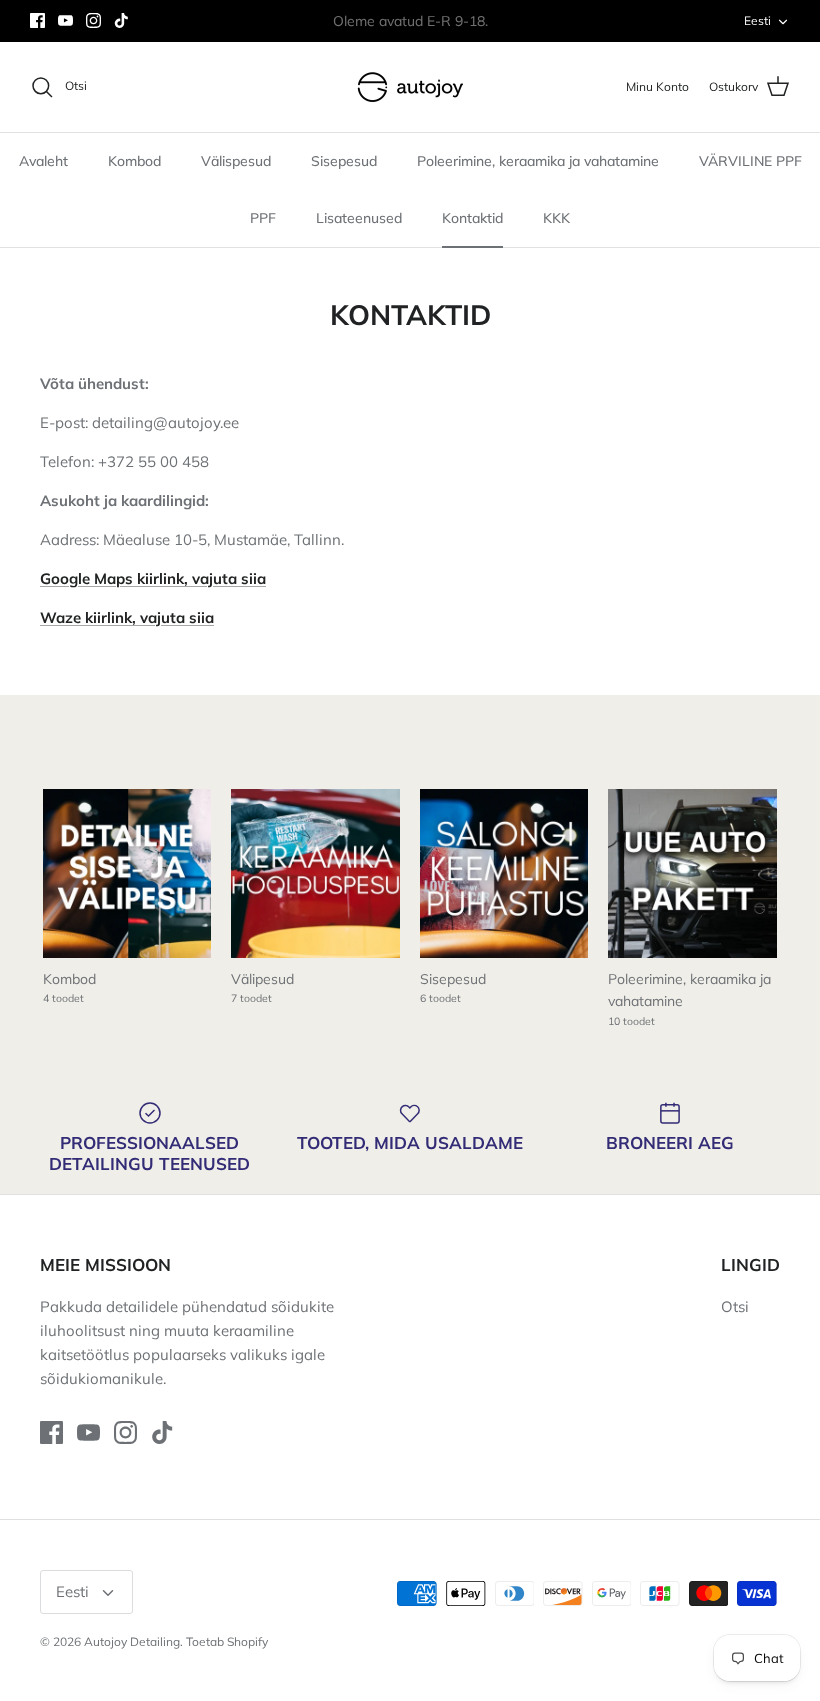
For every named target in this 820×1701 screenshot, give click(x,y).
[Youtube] (65, 20)
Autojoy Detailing (132, 1641)
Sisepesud (344, 161)
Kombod (134, 161)
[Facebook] (37, 20)
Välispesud (236, 161)
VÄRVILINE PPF (750, 161)
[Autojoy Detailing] (410, 87)
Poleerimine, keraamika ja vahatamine (538, 161)
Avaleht (43, 161)
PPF (263, 218)
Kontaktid (472, 218)
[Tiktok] (121, 20)
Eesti (757, 20)
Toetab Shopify (227, 1641)
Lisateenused (359, 218)
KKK (556, 218)
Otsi (735, 1306)
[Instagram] (93, 20)
